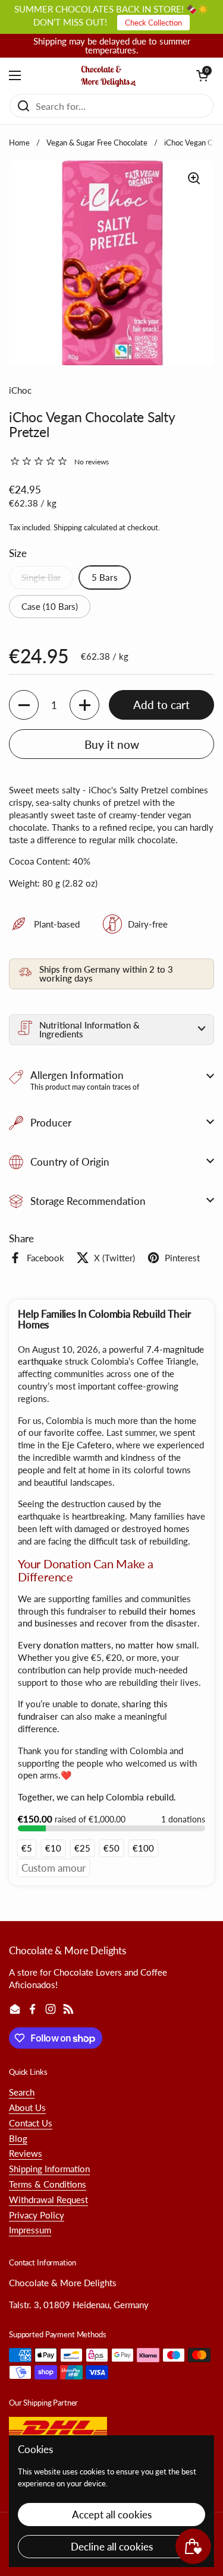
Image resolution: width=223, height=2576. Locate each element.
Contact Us (31, 2123)
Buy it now (112, 744)
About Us (27, 2107)
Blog (18, 2138)
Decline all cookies (112, 2547)
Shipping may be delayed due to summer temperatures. (112, 46)
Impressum (30, 2230)
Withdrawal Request (48, 2200)
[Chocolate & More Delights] (109, 75)
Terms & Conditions (48, 2184)
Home (19, 143)
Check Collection (153, 23)
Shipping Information (49, 2169)
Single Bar (41, 577)
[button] (202, 75)
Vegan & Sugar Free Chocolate (97, 143)
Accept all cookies (112, 2515)
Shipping (68, 527)
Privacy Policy (37, 2215)
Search (22, 2092)
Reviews (26, 2153)
